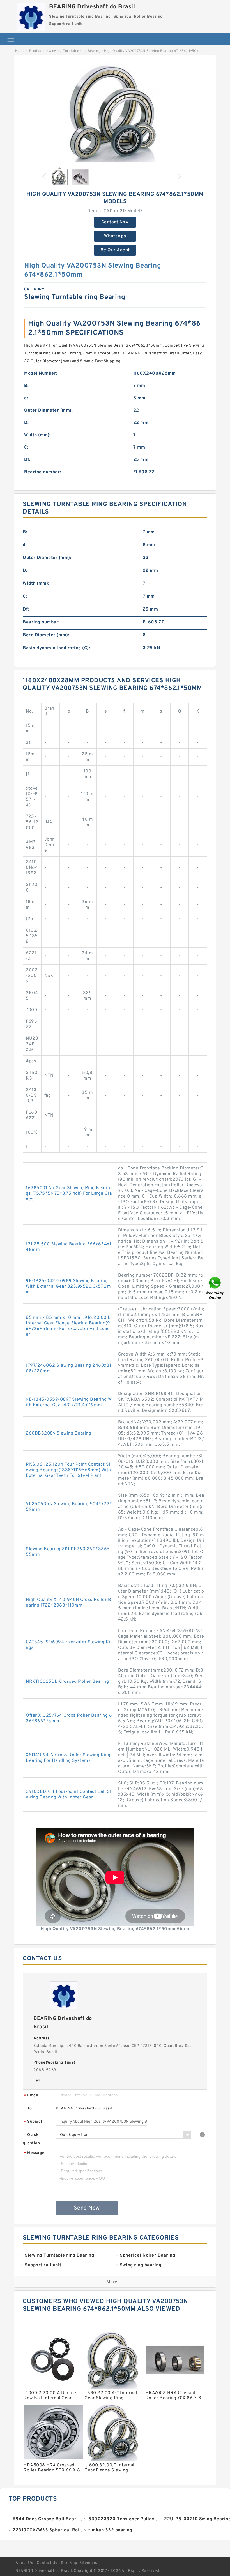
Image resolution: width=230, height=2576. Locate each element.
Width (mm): (37, 435)
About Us (24, 2563)
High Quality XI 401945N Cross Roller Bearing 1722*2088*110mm (68, 1603)
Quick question (31, 2139)
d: (26, 398)
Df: (27, 460)
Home (20, 51)
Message (34, 2153)
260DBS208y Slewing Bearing (58, 1433)
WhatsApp (115, 236)
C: (26, 447)
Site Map (69, 2563)
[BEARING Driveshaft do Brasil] (31, 15)
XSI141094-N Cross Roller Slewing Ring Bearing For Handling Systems (68, 1758)
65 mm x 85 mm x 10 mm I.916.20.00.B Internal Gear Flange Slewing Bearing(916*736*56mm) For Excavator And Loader (69, 1326)
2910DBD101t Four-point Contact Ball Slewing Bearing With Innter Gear (68, 1795)
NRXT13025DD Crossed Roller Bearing (67, 1682)
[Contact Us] (215, 1288)
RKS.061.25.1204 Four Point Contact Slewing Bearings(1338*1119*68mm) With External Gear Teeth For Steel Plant (68, 1470)
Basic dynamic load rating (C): (56, 648)
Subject (33, 2122)
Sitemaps (88, 2563)
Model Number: (41, 373)
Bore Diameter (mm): (46, 635)
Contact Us (47, 2563)
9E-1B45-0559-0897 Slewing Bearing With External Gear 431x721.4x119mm (69, 1402)
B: (26, 386)
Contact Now (115, 222)
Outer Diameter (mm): (48, 410)
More (112, 2282)
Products (37, 51)
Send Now (87, 2208)
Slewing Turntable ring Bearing (75, 51)
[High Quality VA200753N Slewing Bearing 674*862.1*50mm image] (115, 113)
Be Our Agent (115, 250)
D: (26, 423)
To (29, 2109)
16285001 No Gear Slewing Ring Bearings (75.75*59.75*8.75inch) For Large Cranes (69, 1194)
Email (31, 2096)
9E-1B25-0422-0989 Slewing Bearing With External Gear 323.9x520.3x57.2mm (68, 1287)
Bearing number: (43, 472)
